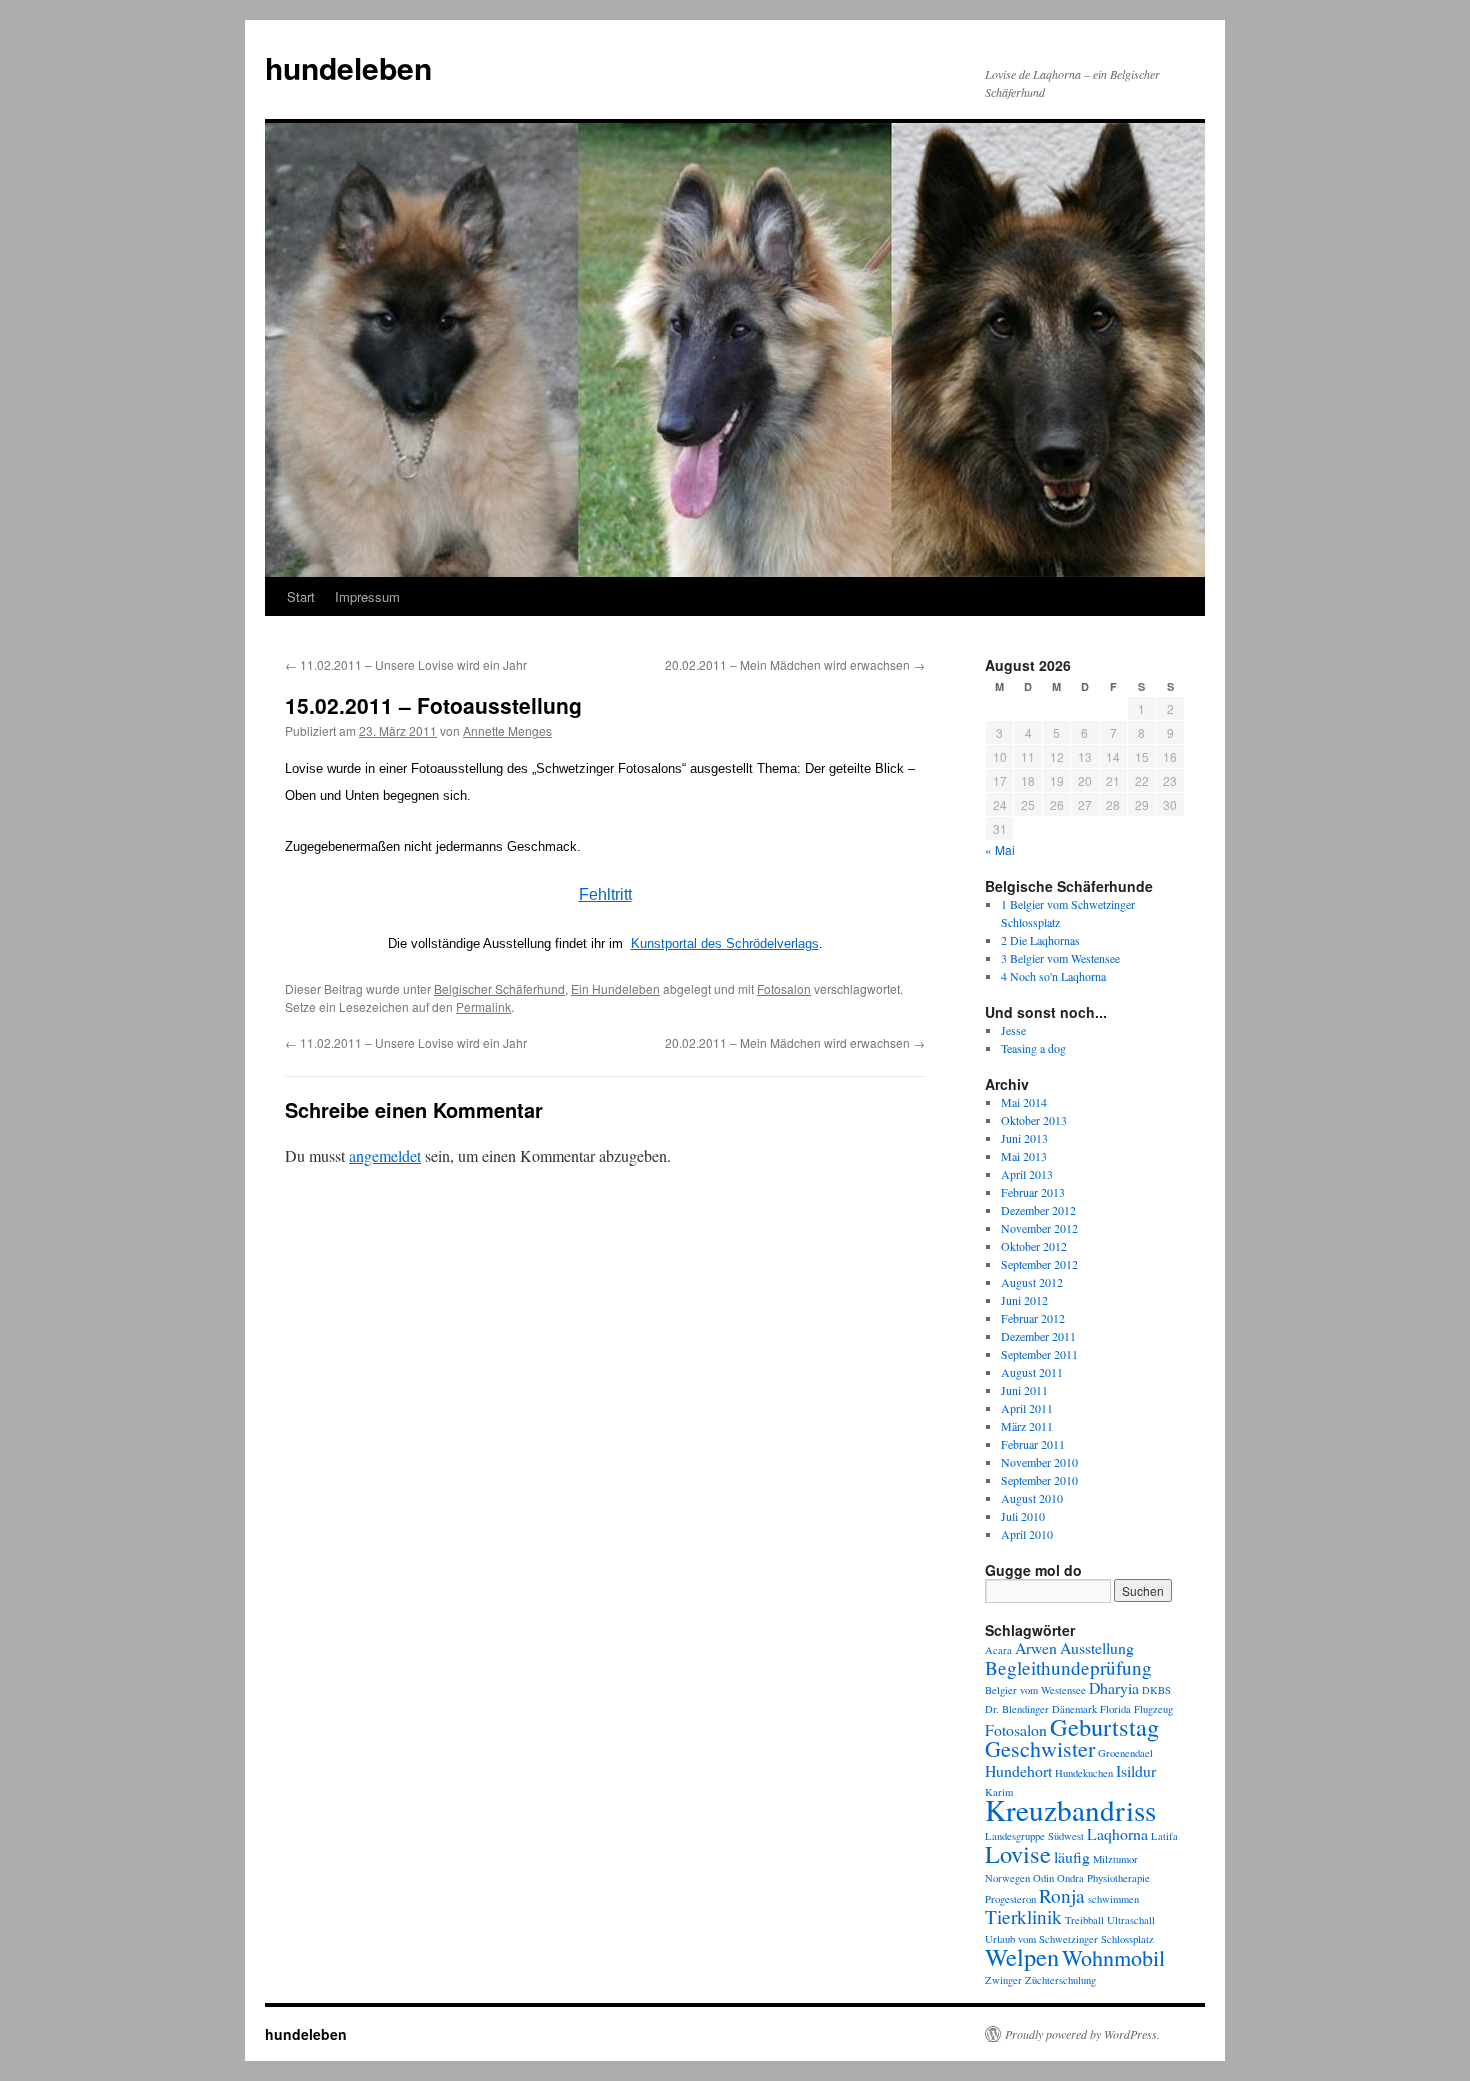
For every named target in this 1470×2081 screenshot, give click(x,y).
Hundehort (1018, 1770)
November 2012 (1039, 1228)
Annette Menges (507, 730)
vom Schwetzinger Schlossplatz (1086, 1939)
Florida (1115, 1709)
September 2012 (1039, 1264)
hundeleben (348, 67)
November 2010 (1039, 1462)
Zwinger (1003, 1980)
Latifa (1164, 1836)
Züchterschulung (1060, 1980)
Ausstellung (1097, 1647)
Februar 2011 (1033, 1444)
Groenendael (1125, 1753)
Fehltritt (605, 894)
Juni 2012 (1024, 1300)
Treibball (1084, 1920)
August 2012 (1032, 1282)
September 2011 (1039, 1354)
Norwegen (1007, 1878)
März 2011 (1027, 1426)
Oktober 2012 (1034, 1246)
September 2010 (1039, 1480)
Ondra (1070, 1878)
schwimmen (1113, 1899)
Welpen (1022, 1956)
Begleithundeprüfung (1068, 1667)
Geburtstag (1104, 1726)
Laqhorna (1117, 1833)
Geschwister (1040, 1748)
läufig (1072, 1856)
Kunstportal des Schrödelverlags (725, 943)
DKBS (1156, 1690)
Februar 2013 (1033, 1192)
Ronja (1062, 1895)
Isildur (1136, 1770)
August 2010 (1032, 1498)
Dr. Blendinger (1017, 1709)
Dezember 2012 (1038, 1210)
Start (301, 596)
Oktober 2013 (1034, 1120)
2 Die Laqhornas (1040, 940)
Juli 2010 (1023, 1516)
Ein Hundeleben (615, 988)
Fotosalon (784, 988)
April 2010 (1027, 1534)
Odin (1043, 1878)
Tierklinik (1023, 1916)
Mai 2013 (1024, 1156)
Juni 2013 (1024, 1138)
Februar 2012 (1033, 1318)
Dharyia (1114, 1687)
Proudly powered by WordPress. (1082, 2034)
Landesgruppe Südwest (1034, 1836)
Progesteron (1010, 1899)
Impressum (367, 596)
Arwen (1036, 1647)
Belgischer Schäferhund (499, 988)
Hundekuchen (1084, 1773)
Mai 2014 (1024, 1102)
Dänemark (1074, 1709)
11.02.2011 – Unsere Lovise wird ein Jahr (406, 664)
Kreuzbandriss (1070, 1809)
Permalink (483, 1006)
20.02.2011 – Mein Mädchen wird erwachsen (795, 664)
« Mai (1000, 849)
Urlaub (1000, 1939)
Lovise (1018, 1853)
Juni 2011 (1024, 1390)
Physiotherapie (1118, 1878)
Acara (998, 1650)
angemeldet (385, 1155)
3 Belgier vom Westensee (1060, 958)
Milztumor (1115, 1859)
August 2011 (1032, 1372)
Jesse (1013, 1030)
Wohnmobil (1113, 1957)
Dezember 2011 (1038, 1336)
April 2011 (1027, 1408)
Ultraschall (1131, 1920)
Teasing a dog (1033, 1048)
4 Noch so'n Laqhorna (1053, 976)
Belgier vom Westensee (1035, 1690)
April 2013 (1027, 1174)
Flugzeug (1153, 1709)
